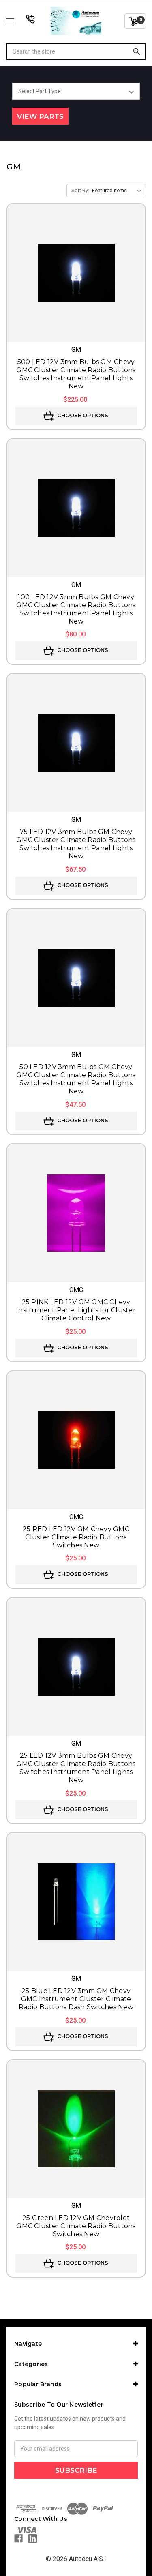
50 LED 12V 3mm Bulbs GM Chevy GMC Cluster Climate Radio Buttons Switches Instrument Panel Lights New (76, 1079)
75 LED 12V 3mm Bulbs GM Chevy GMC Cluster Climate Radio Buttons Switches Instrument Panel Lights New (76, 844)
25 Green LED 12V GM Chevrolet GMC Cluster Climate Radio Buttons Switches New (76, 2226)
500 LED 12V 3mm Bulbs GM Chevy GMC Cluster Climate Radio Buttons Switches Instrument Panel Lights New (76, 374)
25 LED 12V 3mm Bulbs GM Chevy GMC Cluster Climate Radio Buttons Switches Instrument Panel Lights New (76, 1768)
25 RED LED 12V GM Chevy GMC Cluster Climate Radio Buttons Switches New (76, 1537)
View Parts (40, 116)
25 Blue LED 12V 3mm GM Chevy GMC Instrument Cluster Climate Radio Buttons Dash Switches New (76, 1999)
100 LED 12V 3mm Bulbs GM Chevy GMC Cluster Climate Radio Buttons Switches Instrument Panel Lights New (76, 609)
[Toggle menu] (20, 21)
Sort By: (80, 190)
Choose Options (82, 415)
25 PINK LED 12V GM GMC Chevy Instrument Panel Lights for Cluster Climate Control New (76, 1310)
